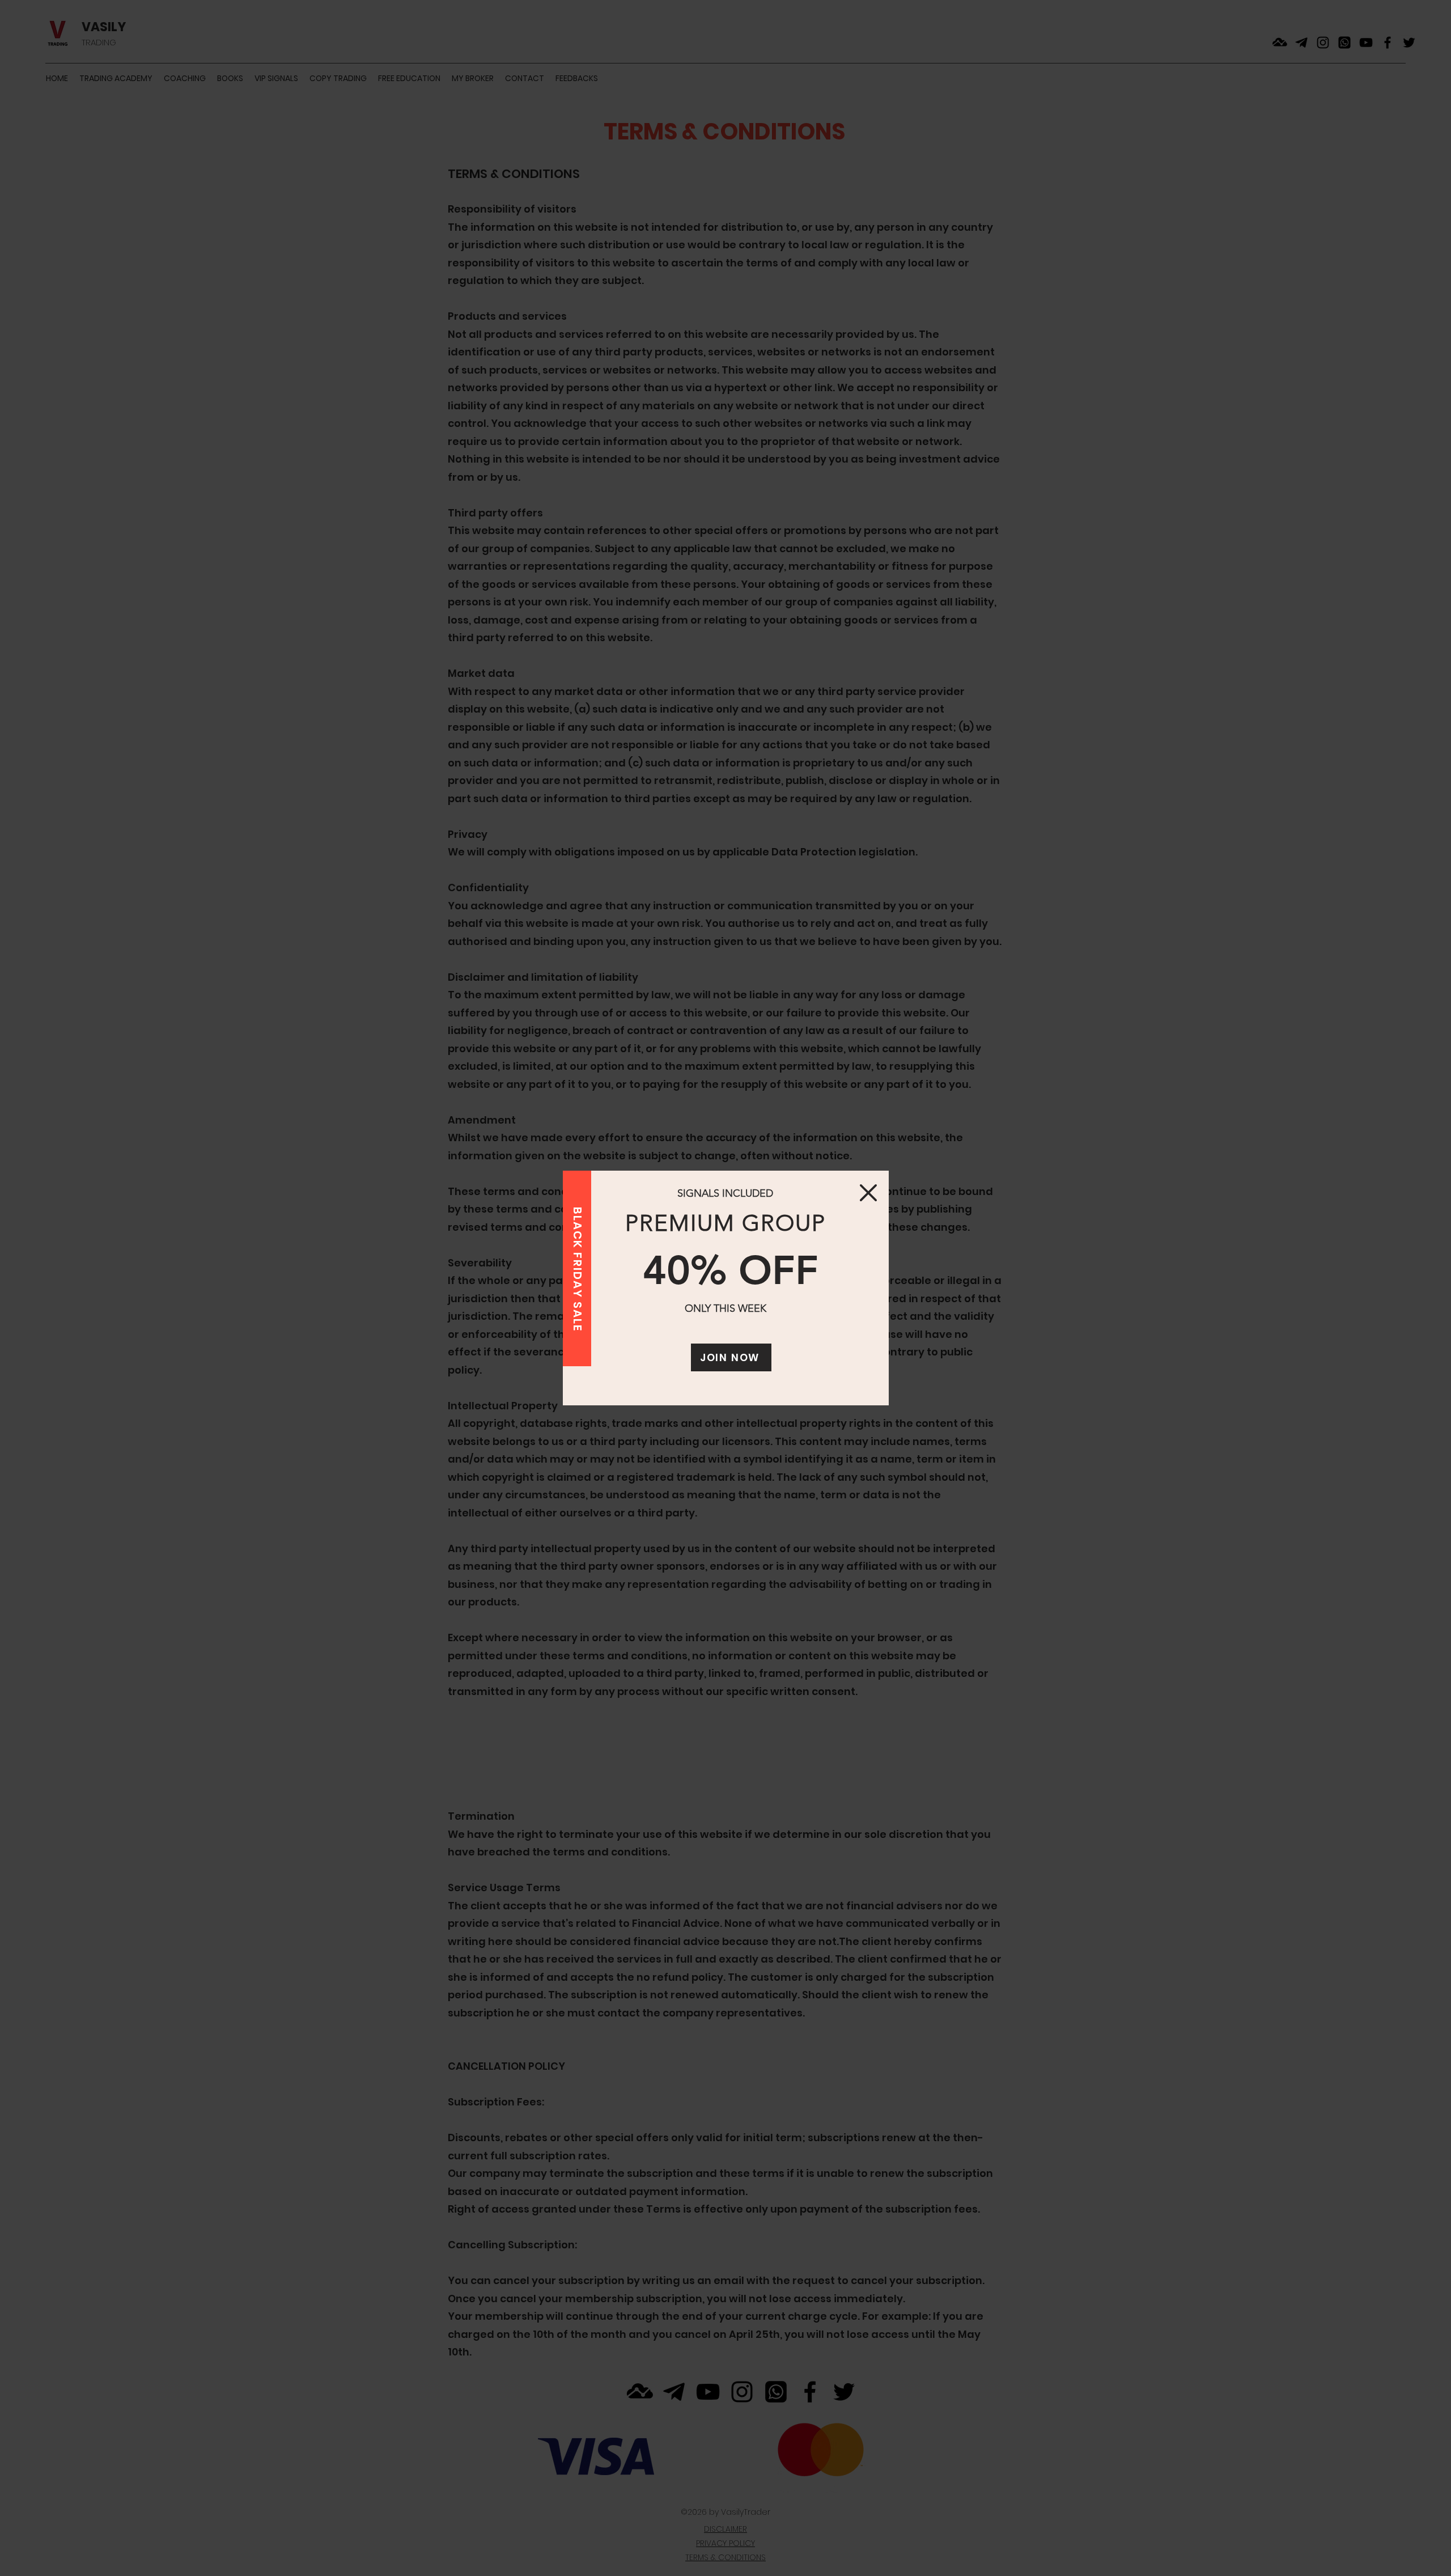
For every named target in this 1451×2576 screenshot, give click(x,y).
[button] (868, 1193)
